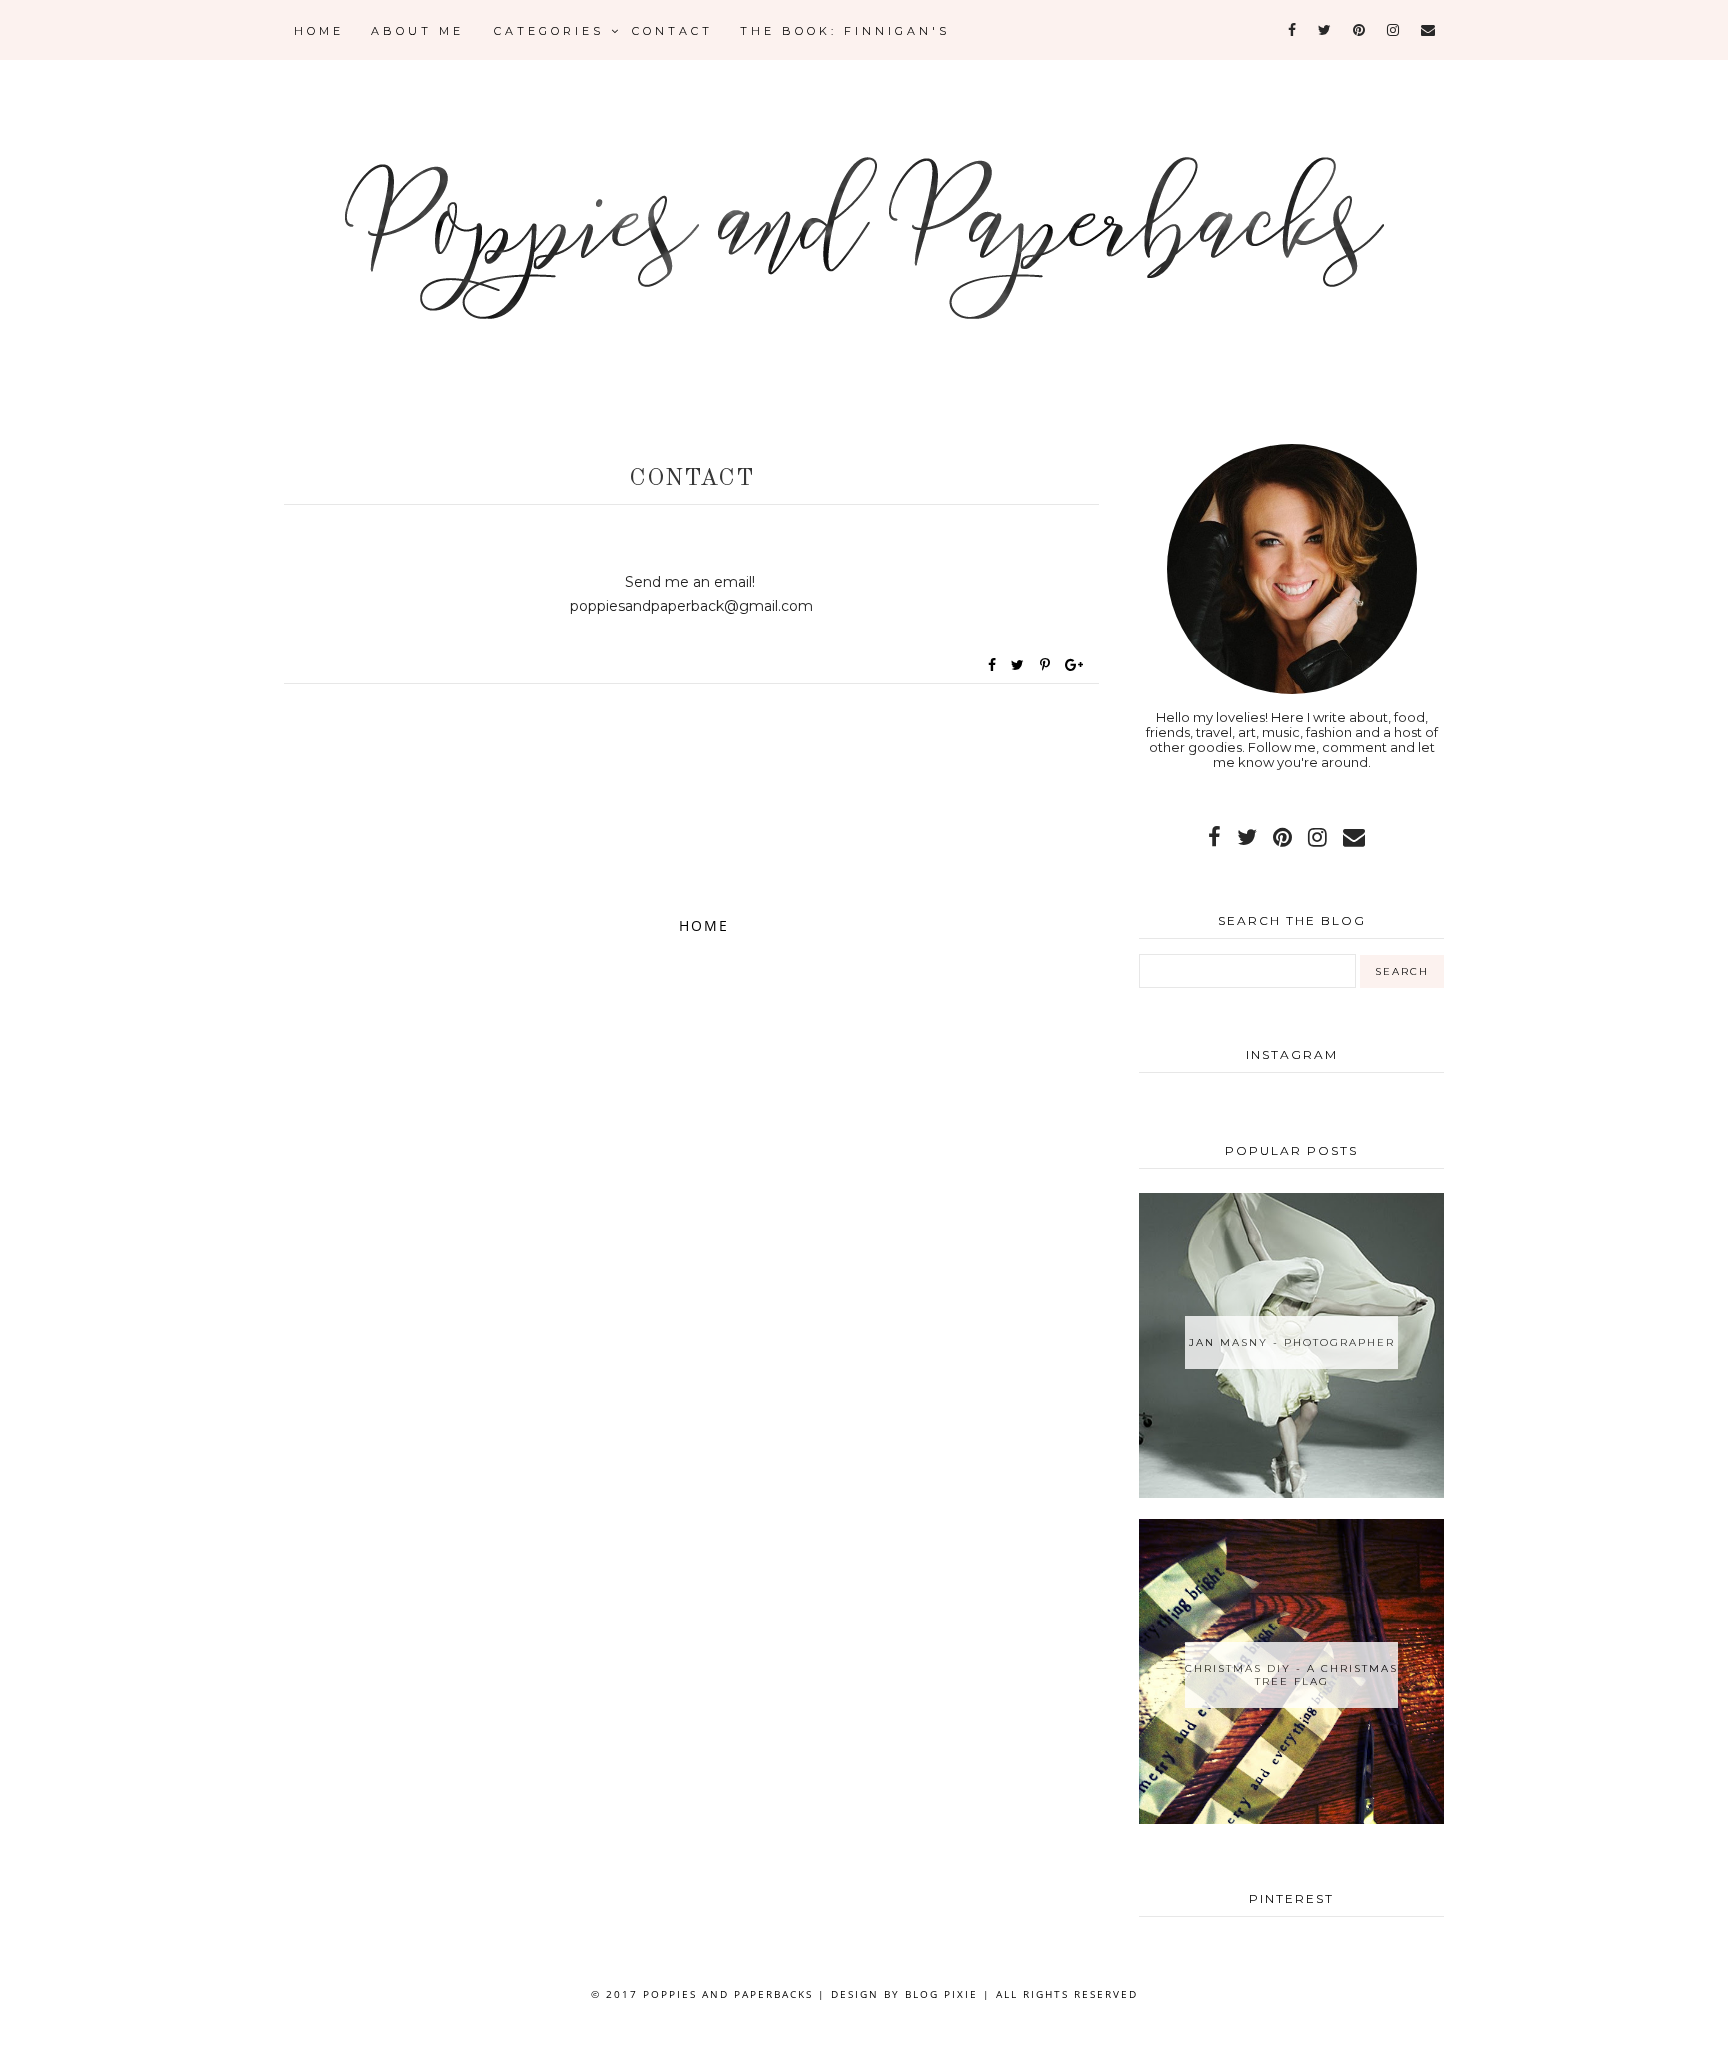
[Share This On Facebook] (993, 665)
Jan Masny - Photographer (1292, 1342)
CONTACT (672, 31)
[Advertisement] (692, 809)
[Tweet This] (1021, 665)
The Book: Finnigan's (845, 31)
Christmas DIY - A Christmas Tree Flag (1291, 1675)
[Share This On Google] (1075, 665)
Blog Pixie (941, 1994)
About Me (417, 31)
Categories (552, 31)
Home (319, 31)
